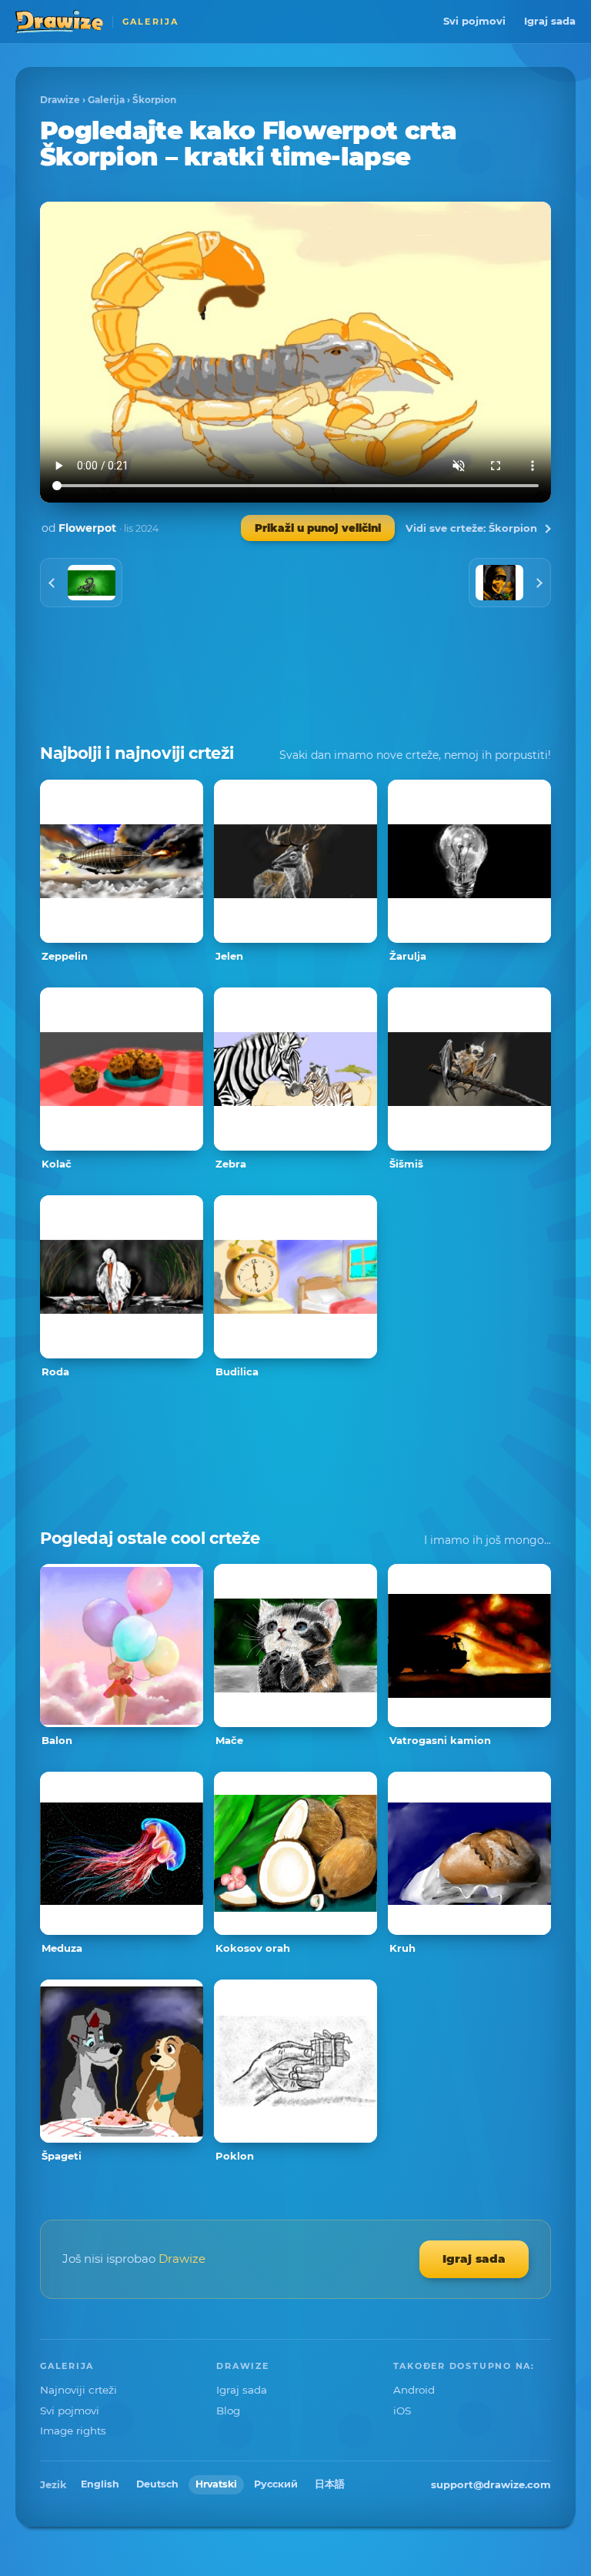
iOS (402, 2411)
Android (414, 2390)
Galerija (106, 100)
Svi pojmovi (474, 21)
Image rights (73, 2431)
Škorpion (154, 100)
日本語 (330, 2484)
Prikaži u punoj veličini (318, 528)
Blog (228, 2411)
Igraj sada (550, 21)
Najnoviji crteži (78, 2390)
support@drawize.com (491, 2484)
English (100, 2484)
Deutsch (157, 2484)
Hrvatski (216, 2484)
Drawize (60, 100)
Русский (276, 2484)
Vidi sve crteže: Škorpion (471, 528)
